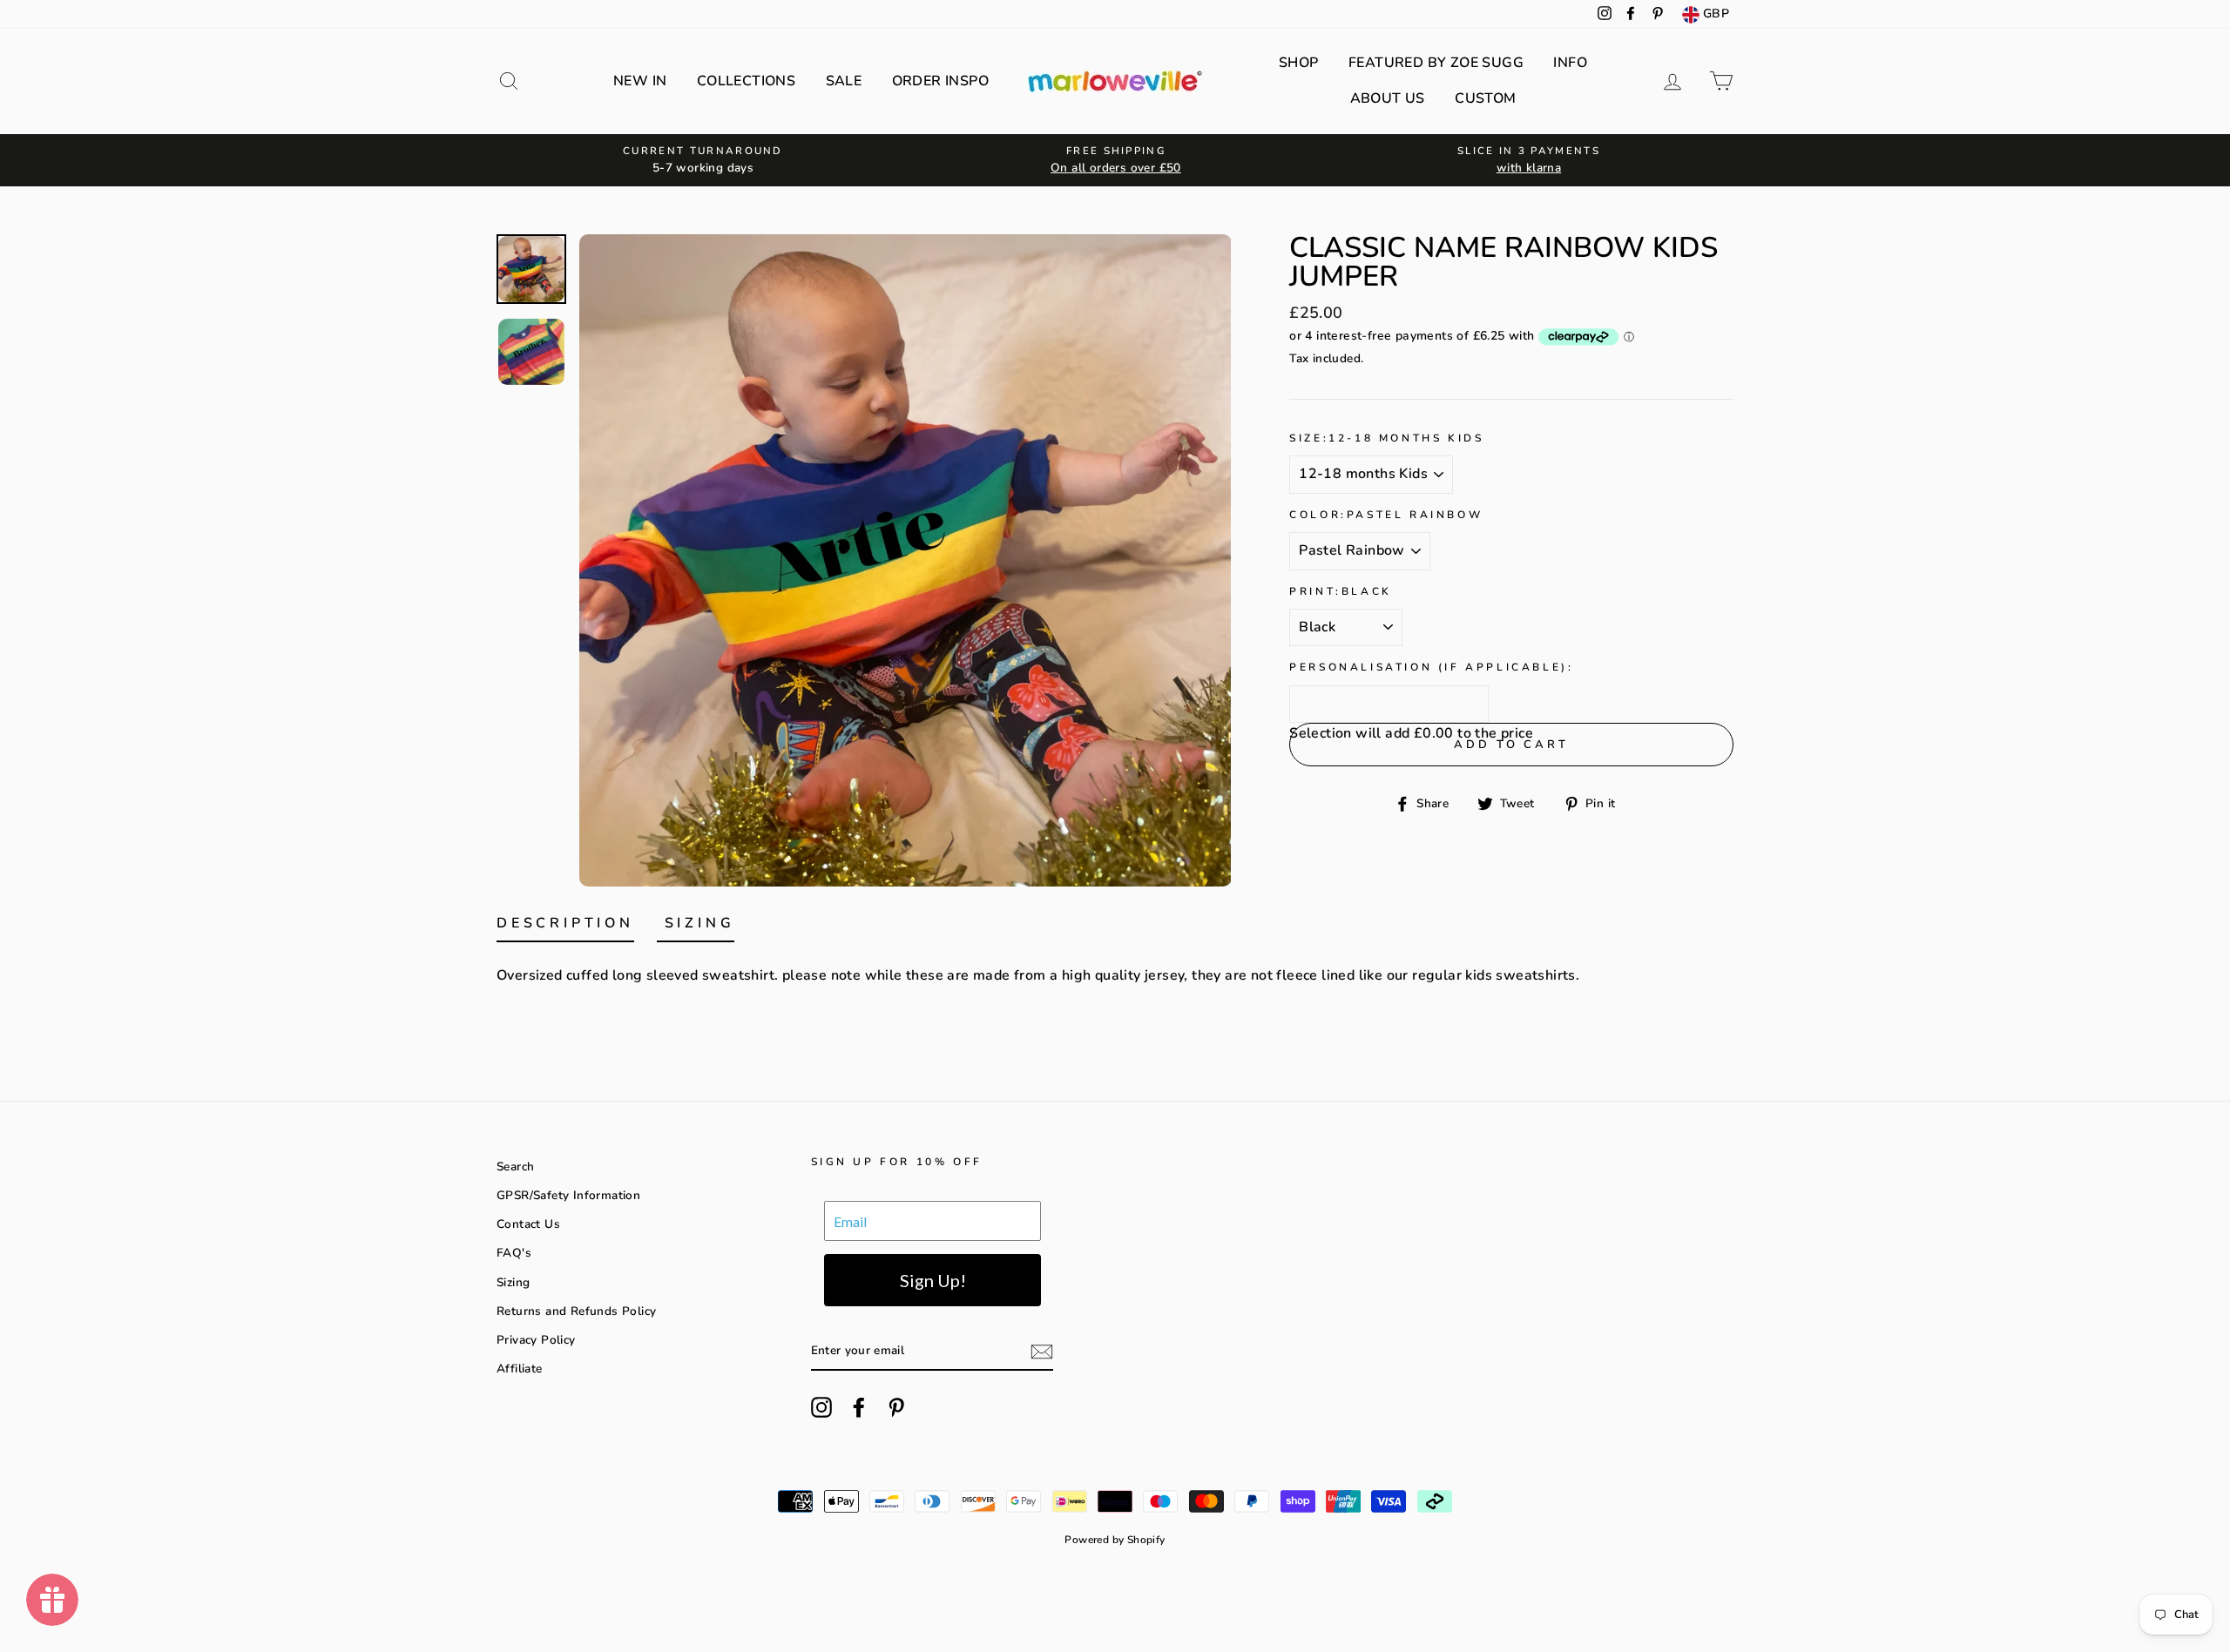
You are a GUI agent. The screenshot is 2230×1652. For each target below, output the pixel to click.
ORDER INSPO (940, 81)
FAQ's (514, 1253)
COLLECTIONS (746, 81)
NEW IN (640, 81)
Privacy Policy (536, 1340)
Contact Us (528, 1224)
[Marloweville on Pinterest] (896, 1407)
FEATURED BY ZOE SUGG (1436, 63)
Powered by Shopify (1115, 1540)
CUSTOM (1485, 98)
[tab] (565, 927)
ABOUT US (1388, 98)
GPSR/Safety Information (568, 1195)
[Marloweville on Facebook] (859, 1407)
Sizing (513, 1282)
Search (515, 1167)
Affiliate (520, 1369)
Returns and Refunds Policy (576, 1311)
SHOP (1299, 63)
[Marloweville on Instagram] (821, 1407)
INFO (1570, 63)
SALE (844, 81)
